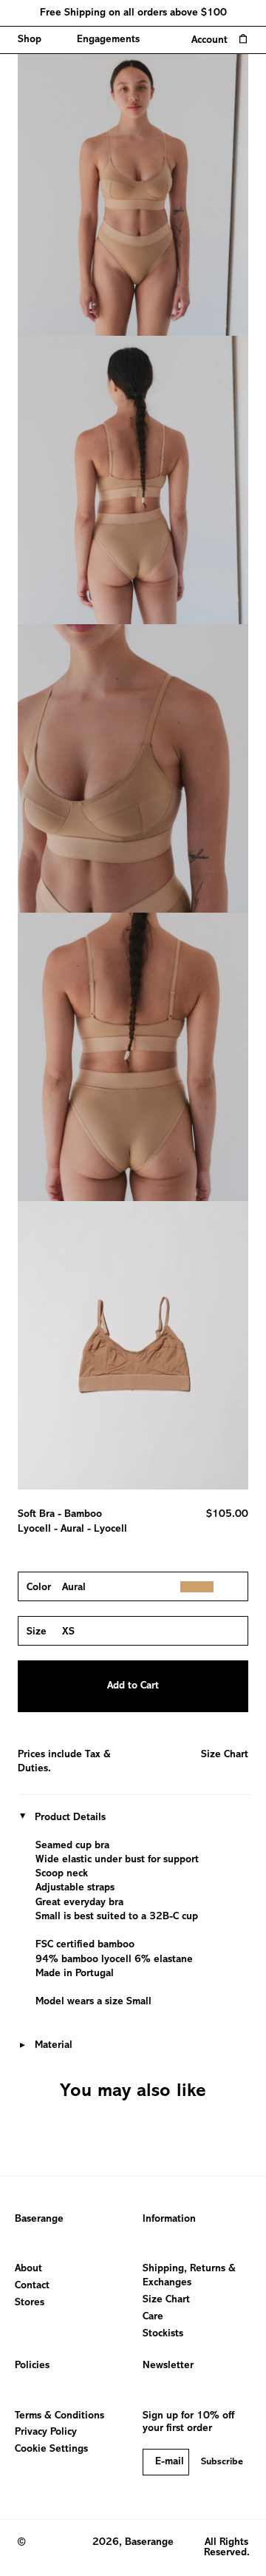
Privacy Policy (46, 2432)
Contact (32, 2286)
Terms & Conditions (59, 2416)
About (28, 2269)
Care (153, 2317)
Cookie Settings (51, 2449)
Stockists (163, 2334)
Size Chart (225, 1755)
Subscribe (222, 2462)
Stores (30, 2303)
